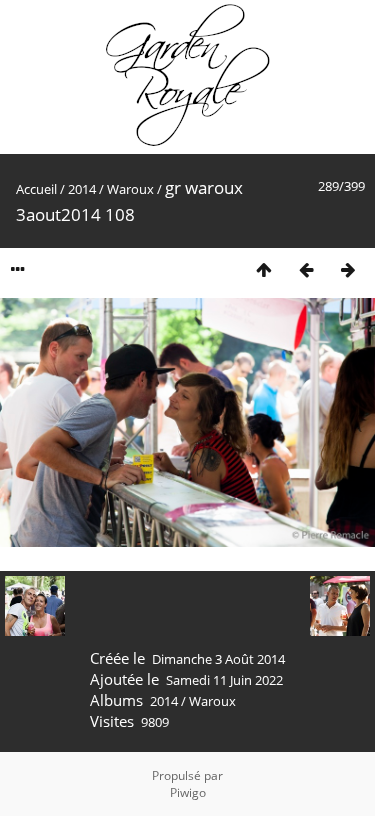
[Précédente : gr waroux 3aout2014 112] (306, 269)
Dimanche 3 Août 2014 (218, 659)
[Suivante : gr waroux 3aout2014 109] (348, 269)
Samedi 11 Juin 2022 (224, 680)
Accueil (36, 189)
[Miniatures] (264, 269)
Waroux (130, 189)
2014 (82, 189)
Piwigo (188, 792)
